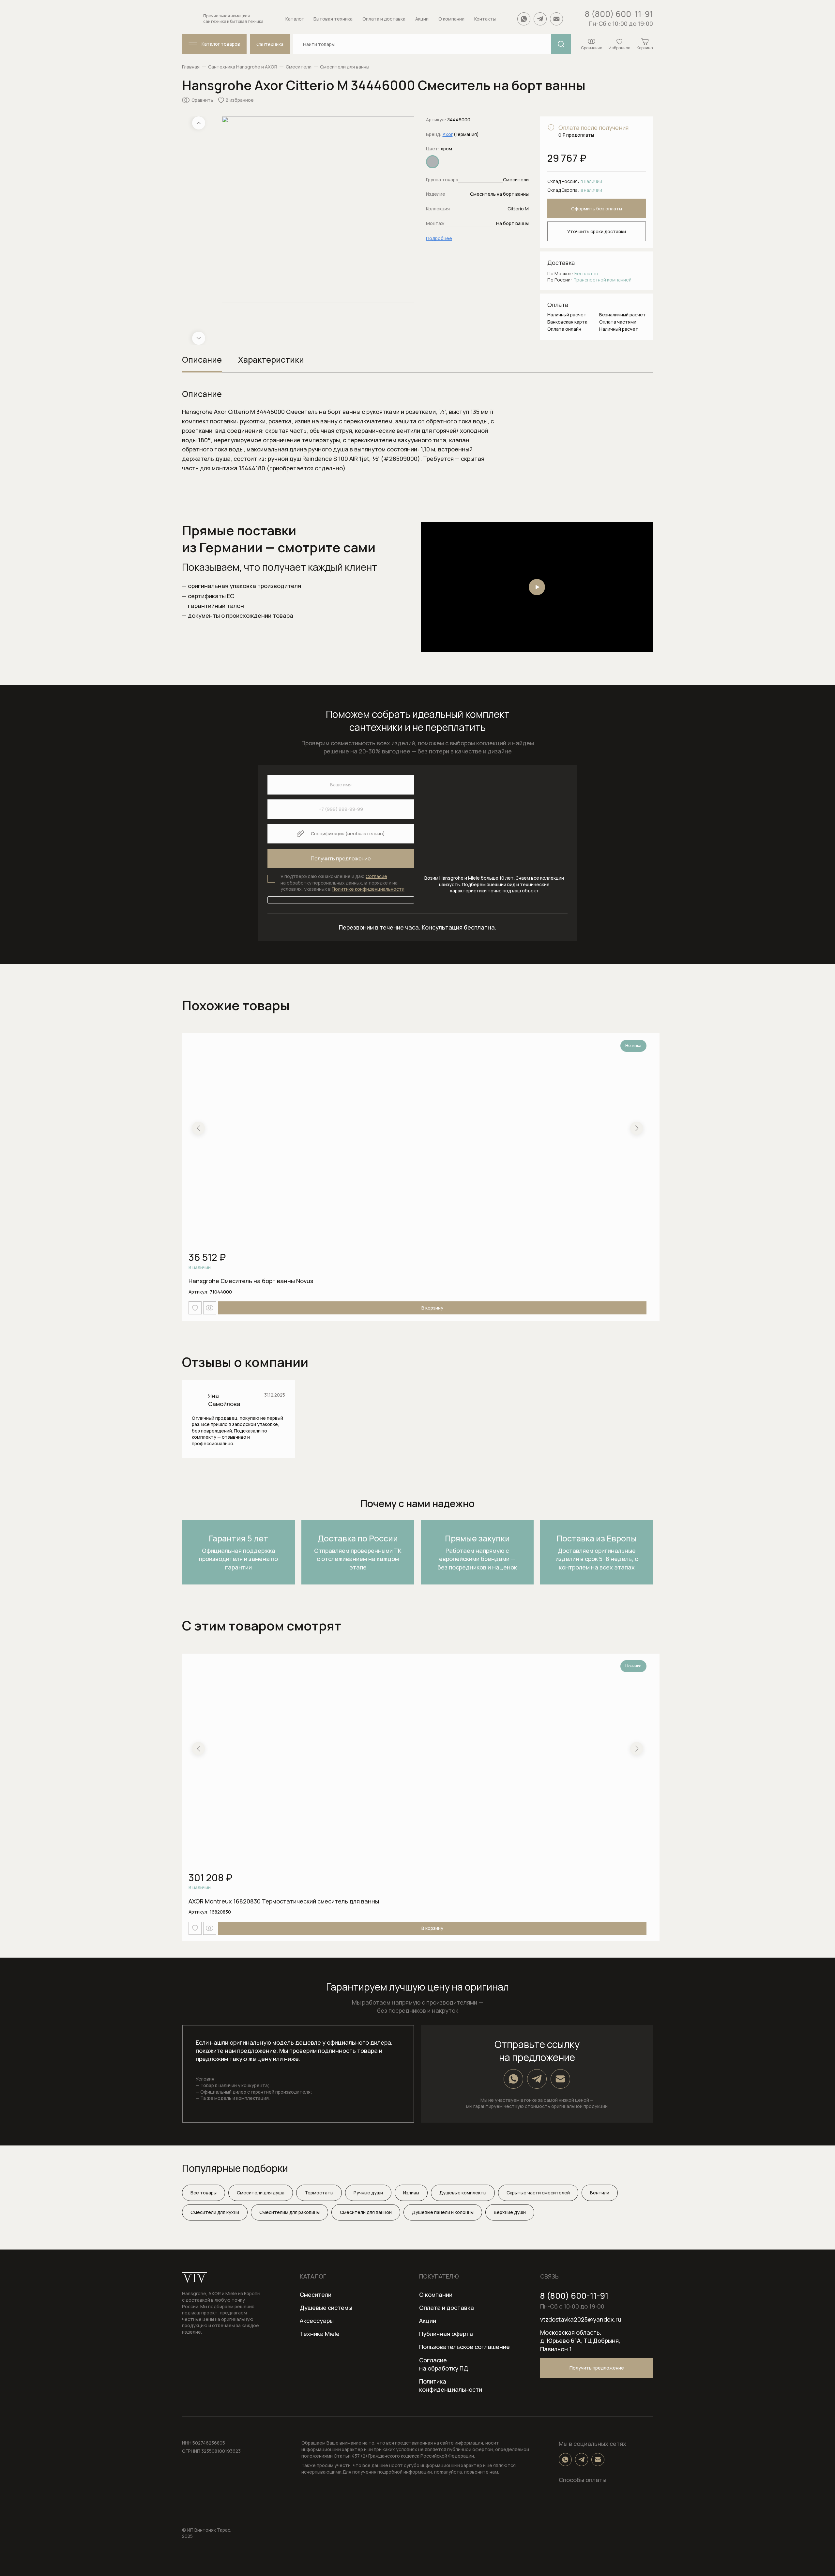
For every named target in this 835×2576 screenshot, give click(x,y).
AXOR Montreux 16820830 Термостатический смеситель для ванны (284, 1901)
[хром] (433, 162)
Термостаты (319, 2193)
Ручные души (368, 2193)
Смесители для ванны (345, 67)
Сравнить (202, 100)
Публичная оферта (446, 2334)
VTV (195, 2278)
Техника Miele (320, 2334)
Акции (428, 2321)
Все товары (204, 2193)
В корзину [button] (432, 1308)
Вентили (600, 2193)
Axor (448, 134)
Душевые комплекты (463, 2193)
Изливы (411, 2193)
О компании (436, 2295)
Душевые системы (326, 2308)
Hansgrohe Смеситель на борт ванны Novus (251, 1281)
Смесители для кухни (215, 2212)
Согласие (376, 876)
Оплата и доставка (447, 2308)
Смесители (299, 67)
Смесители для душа (261, 2193)
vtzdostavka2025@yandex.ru (581, 2319)
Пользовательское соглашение (464, 2347)
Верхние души (510, 2212)
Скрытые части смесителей (538, 2193)
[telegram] (540, 19)
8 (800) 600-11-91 (619, 14)
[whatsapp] (524, 19)
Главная (191, 67)
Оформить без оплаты (597, 209)
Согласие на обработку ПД (444, 2364)
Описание (202, 360)
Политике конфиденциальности (368, 889)
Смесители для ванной (366, 2212)
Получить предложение (597, 2368)
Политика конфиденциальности (451, 2385)
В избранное (240, 100)
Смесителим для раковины (289, 2212)
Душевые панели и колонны (443, 2212)
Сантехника (270, 44)
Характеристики (271, 360)
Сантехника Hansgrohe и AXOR (243, 67)
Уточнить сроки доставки (597, 231)
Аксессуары (317, 2321)
